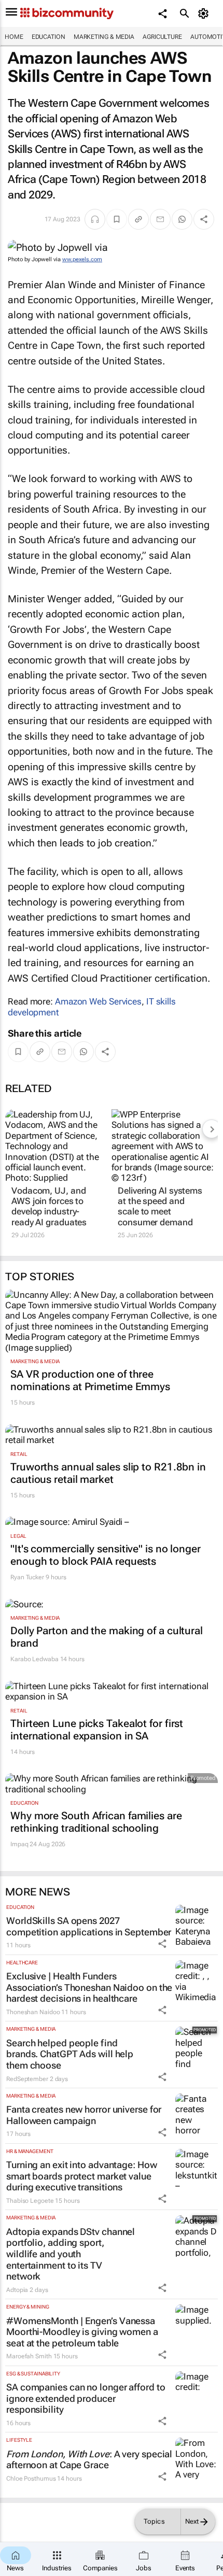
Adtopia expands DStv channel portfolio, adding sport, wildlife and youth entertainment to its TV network (71, 2254)
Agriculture (162, 37)
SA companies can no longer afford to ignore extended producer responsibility (86, 2398)
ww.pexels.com (82, 259)
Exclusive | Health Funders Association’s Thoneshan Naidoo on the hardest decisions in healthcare (89, 1987)
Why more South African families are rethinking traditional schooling (96, 1822)
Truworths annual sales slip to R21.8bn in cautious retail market (108, 1473)
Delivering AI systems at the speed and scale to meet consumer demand (160, 1206)
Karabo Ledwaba (34, 1659)
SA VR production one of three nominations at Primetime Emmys (90, 1380)
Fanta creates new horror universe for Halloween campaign (84, 2115)
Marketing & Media (104, 37)
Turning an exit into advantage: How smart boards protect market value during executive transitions (82, 2176)
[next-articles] (212, 1129)
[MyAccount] (205, 13)
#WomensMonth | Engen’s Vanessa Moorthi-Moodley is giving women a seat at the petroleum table (82, 2332)
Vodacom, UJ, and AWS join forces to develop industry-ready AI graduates (49, 1206)
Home (14, 37)
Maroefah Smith (29, 2356)
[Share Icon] (162, 1944)
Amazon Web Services (98, 1001)
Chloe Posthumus (31, 2479)
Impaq (19, 1844)
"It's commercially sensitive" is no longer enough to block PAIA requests (106, 1555)
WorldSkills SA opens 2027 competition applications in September (89, 1926)
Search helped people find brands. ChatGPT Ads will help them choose (70, 2054)
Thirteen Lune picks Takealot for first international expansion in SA (97, 1730)
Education (48, 37)
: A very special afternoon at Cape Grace (89, 2460)
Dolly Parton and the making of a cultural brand (107, 1637)
